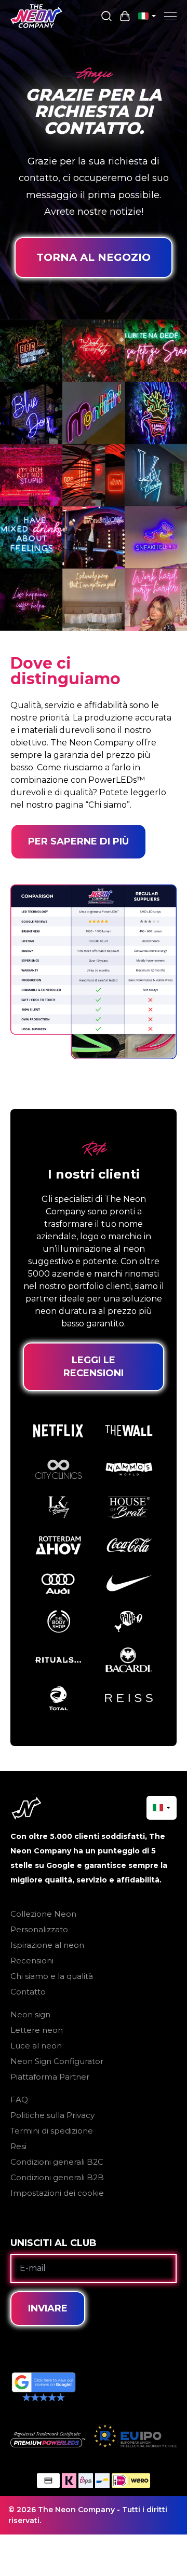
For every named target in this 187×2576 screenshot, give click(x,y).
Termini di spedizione (52, 2131)
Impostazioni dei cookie (57, 2193)
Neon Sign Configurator (57, 2061)
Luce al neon (36, 2046)
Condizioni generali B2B (57, 2177)
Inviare (48, 2308)
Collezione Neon (43, 1914)
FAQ (19, 2100)
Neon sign (30, 2014)
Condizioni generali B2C (57, 2162)
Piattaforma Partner (50, 2077)
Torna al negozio (94, 257)
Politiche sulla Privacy (52, 2115)
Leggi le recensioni (94, 1367)
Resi (18, 2146)
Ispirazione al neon (47, 1945)
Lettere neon (37, 2030)
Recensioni (32, 1961)
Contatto (28, 1992)
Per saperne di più (78, 841)
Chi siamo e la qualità (52, 1976)
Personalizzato (39, 1929)
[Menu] (170, 16)
